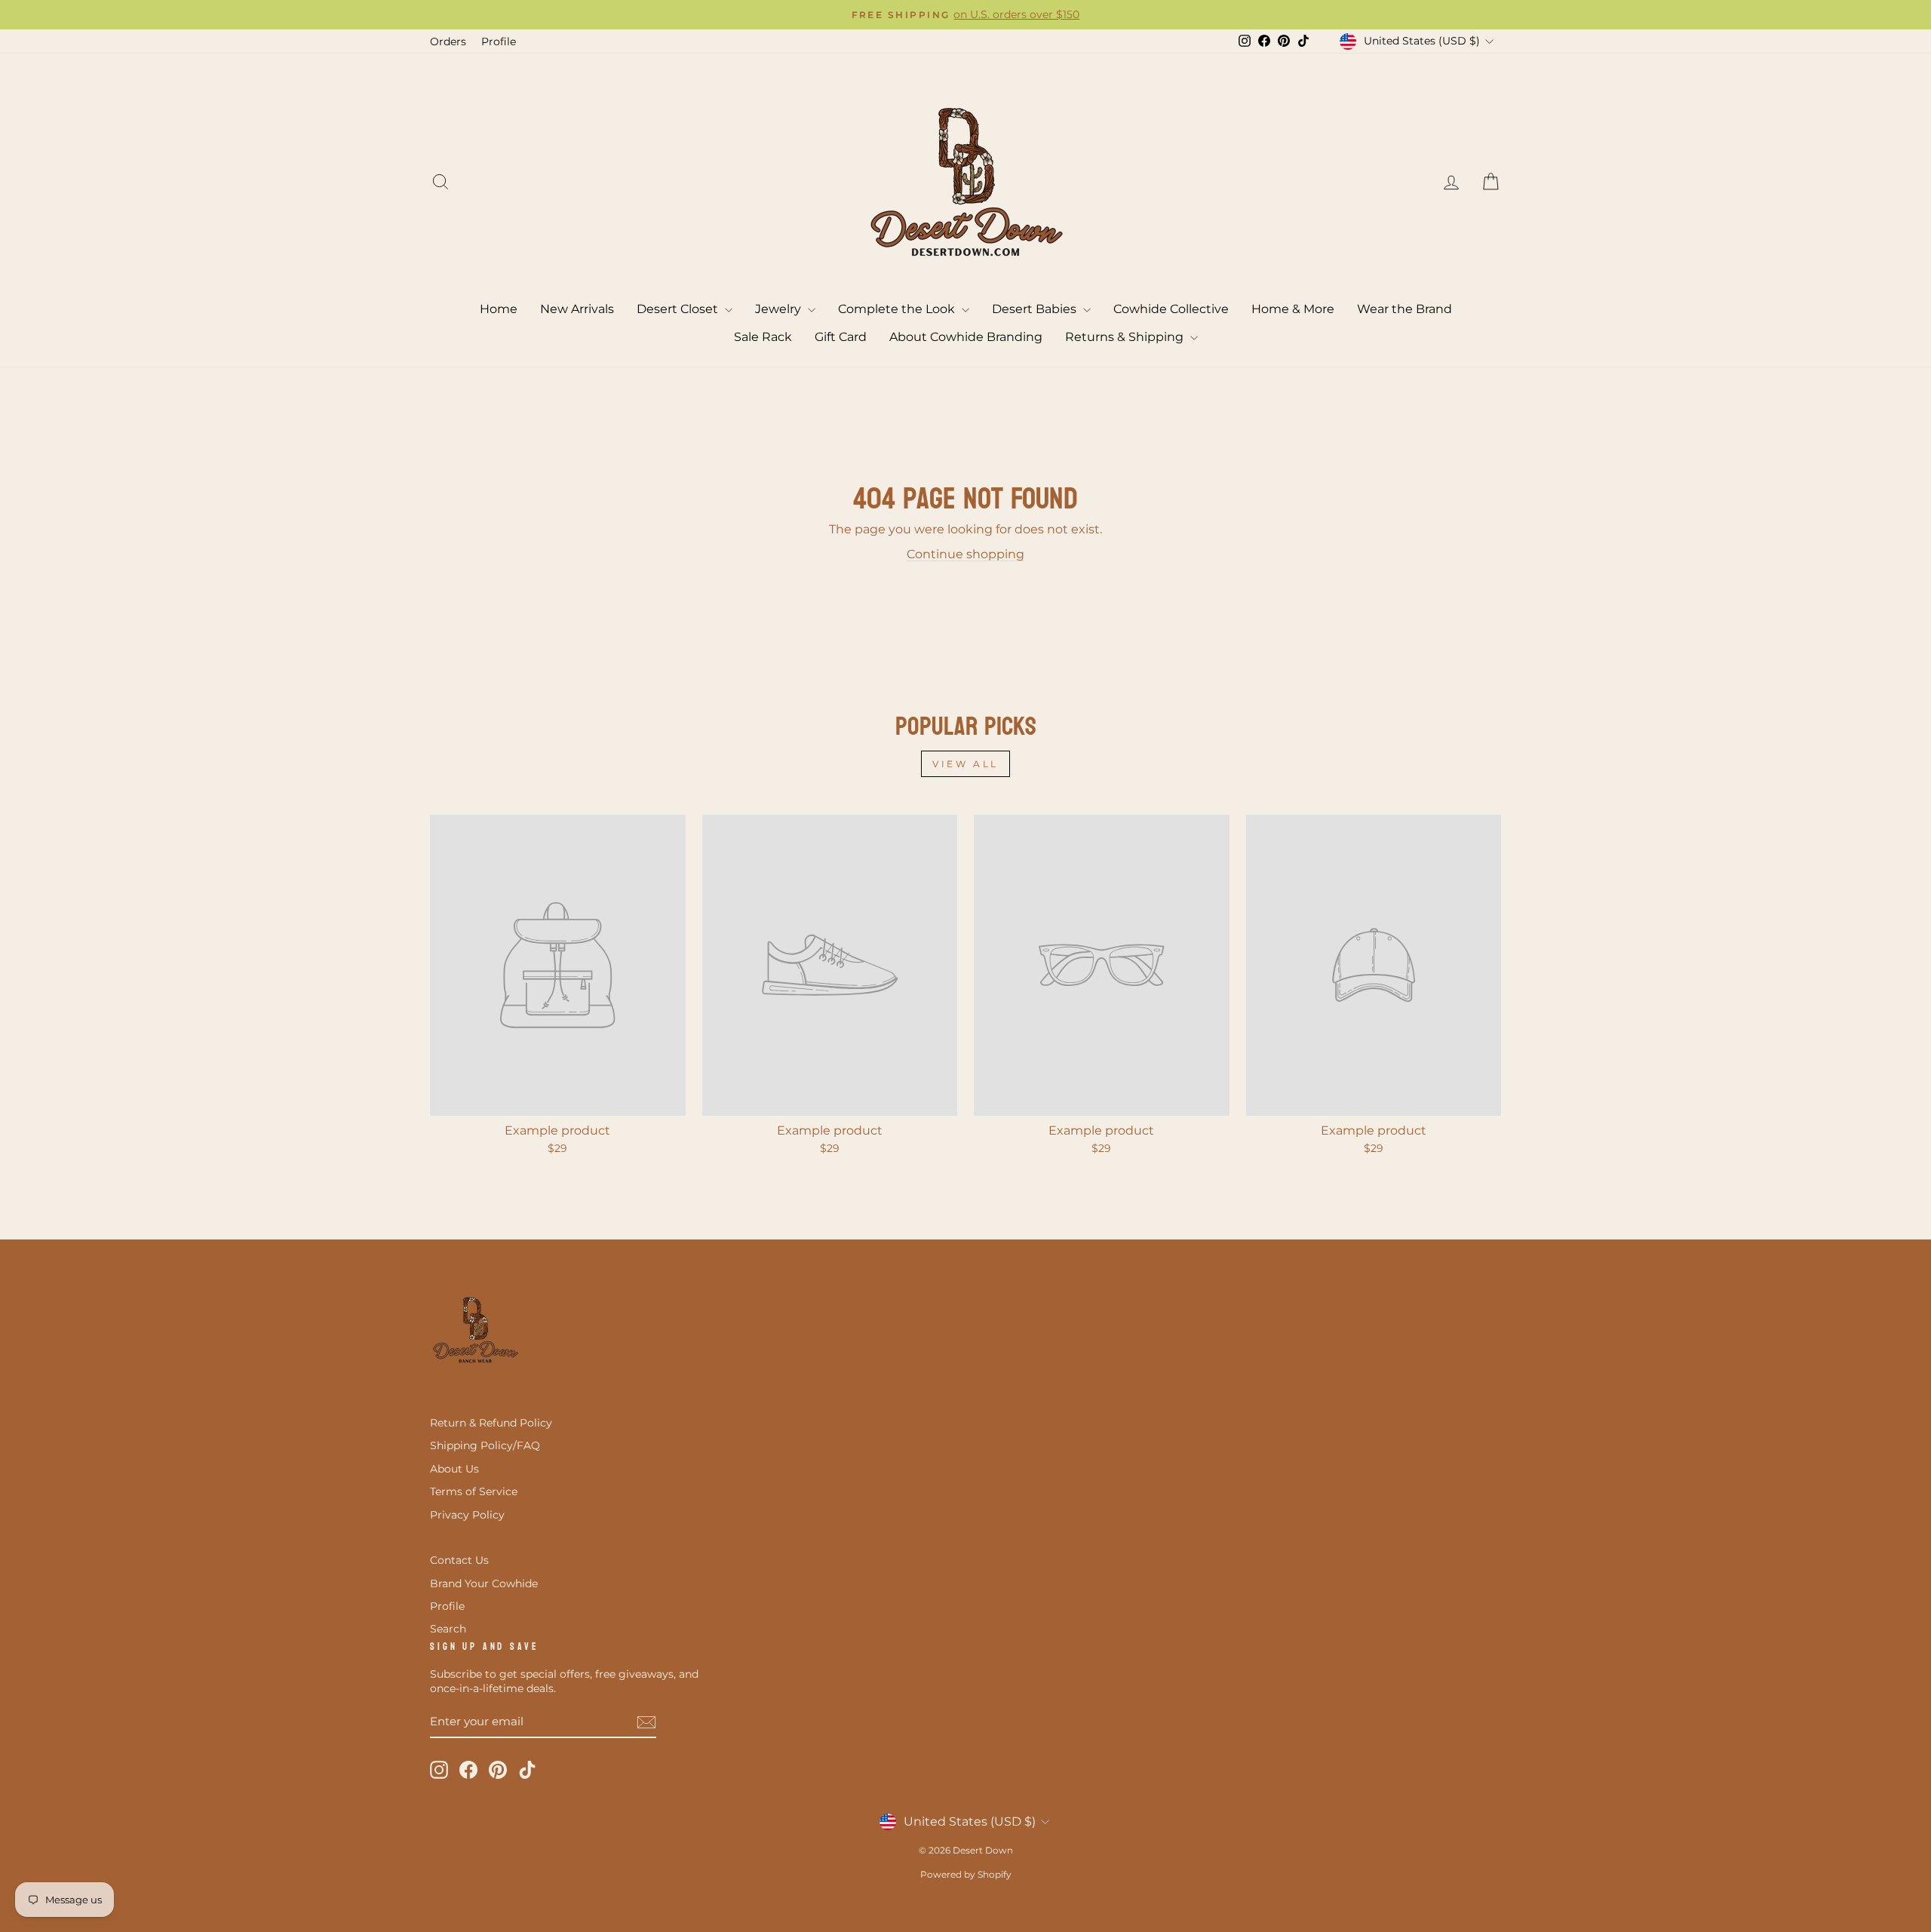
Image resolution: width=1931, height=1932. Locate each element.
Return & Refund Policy (491, 1423)
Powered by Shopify (966, 1874)
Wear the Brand (1405, 309)
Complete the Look (898, 309)
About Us (454, 1469)
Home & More (1293, 309)
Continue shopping (965, 554)
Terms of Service (474, 1491)
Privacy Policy (467, 1515)
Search (448, 1629)
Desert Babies (1036, 309)
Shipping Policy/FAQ (485, 1445)
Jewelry (780, 309)
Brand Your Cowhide (484, 1583)
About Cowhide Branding (966, 337)
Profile (499, 41)
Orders (448, 41)
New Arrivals (577, 309)
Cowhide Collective (1171, 309)
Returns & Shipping (1126, 337)
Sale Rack (763, 337)
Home (499, 309)
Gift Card (841, 337)
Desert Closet (679, 309)
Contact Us (459, 1560)
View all (965, 764)
